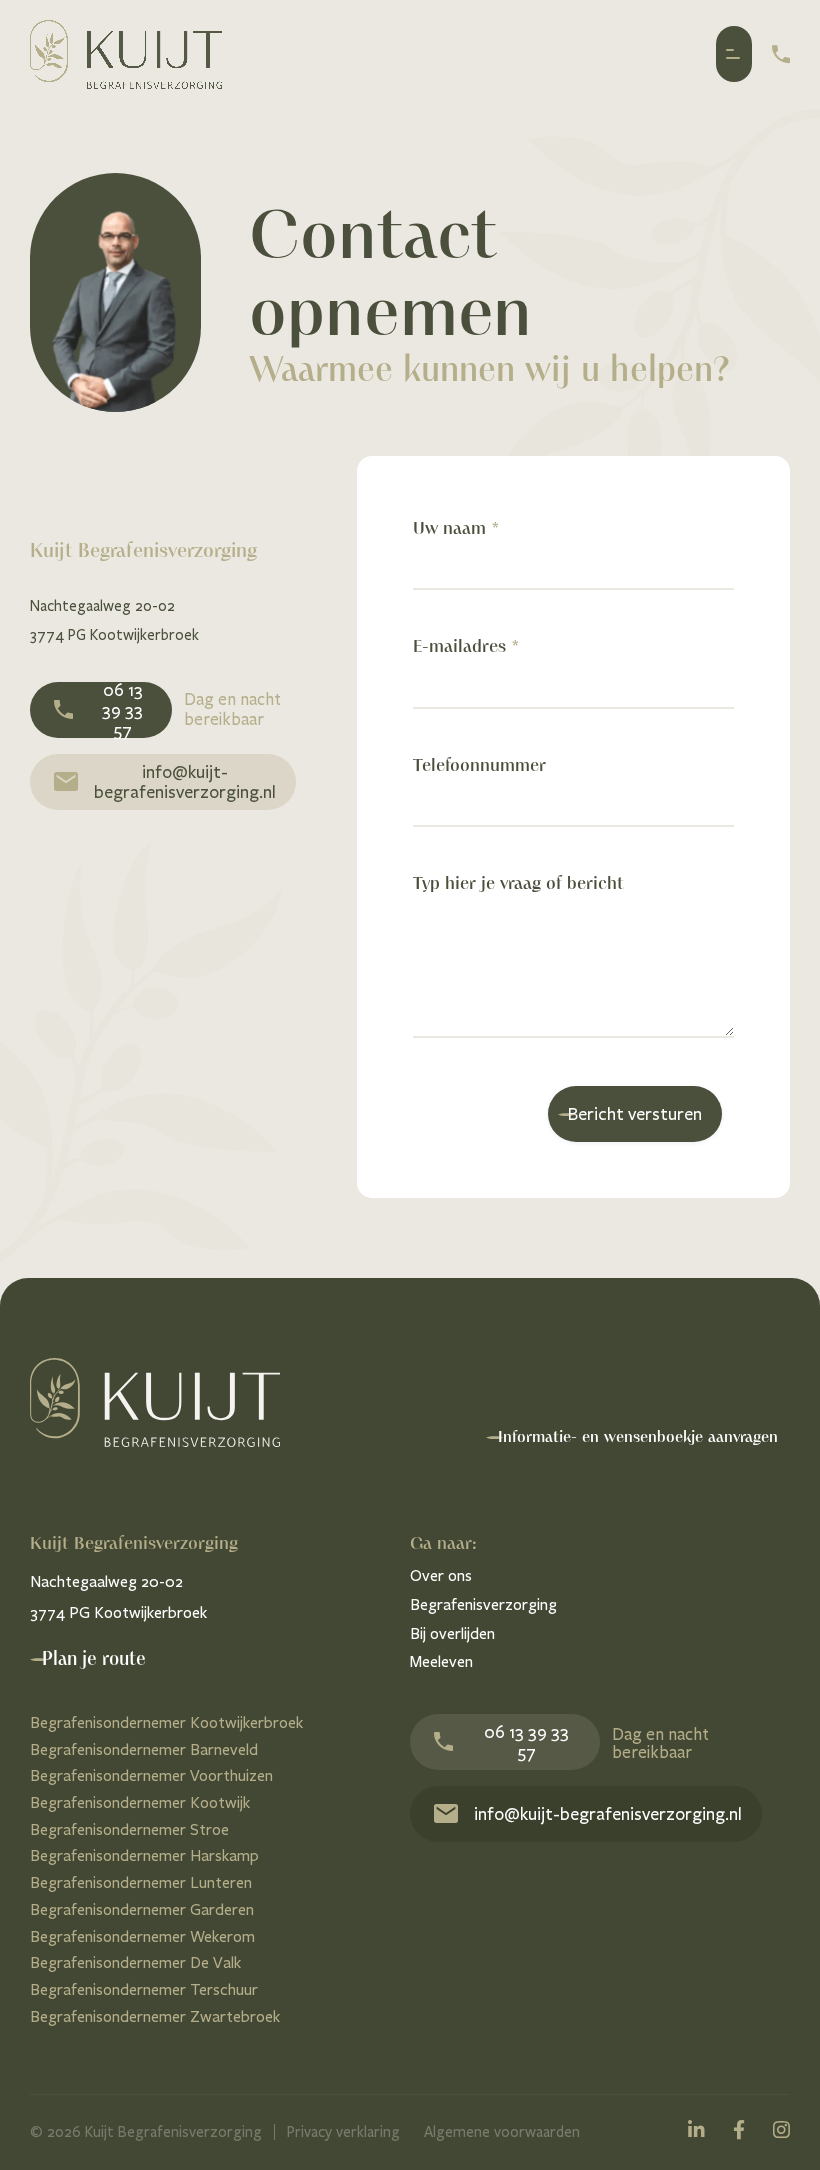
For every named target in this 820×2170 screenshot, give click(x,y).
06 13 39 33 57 (122, 710)
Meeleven (441, 1661)
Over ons (441, 1575)
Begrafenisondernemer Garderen (142, 1909)
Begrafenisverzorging (483, 1604)
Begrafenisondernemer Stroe (129, 1829)
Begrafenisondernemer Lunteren (141, 1882)
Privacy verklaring (343, 2132)
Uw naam (456, 528)
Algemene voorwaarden (502, 2132)
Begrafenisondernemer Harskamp (144, 1855)
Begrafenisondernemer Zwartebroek (155, 2016)
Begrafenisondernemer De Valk (135, 1962)
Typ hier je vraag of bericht (518, 883)
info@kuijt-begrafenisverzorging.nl (185, 782)
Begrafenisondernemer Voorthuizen (151, 1775)
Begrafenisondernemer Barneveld (144, 1749)
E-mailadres (466, 646)
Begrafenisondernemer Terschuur (144, 1989)
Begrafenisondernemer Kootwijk (140, 1802)
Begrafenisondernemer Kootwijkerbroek (166, 1722)
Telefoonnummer (479, 765)
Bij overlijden (452, 1633)
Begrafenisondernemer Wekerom (142, 1936)
